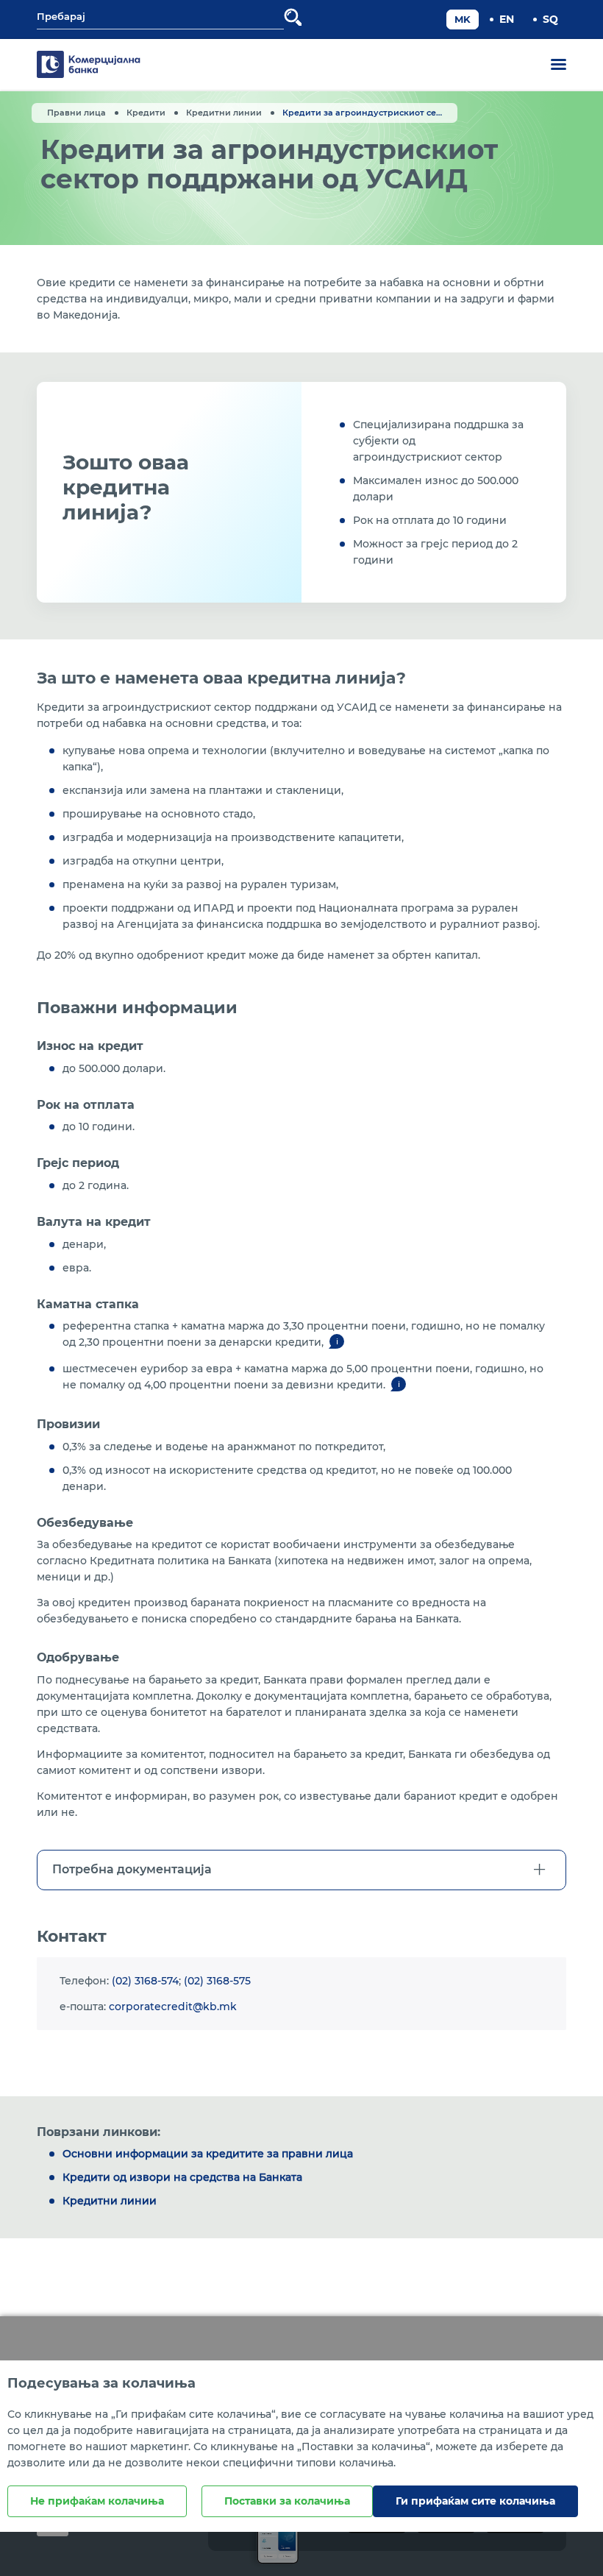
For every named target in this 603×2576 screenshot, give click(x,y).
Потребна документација (132, 1869)
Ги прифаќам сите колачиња (475, 2501)
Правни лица (76, 113)
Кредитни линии (224, 113)
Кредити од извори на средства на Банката (182, 2177)
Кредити (146, 113)
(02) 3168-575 (217, 1981)
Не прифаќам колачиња (97, 2501)
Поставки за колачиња (287, 2501)
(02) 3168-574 (145, 1981)
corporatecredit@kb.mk (173, 2006)
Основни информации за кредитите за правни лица (208, 2154)
